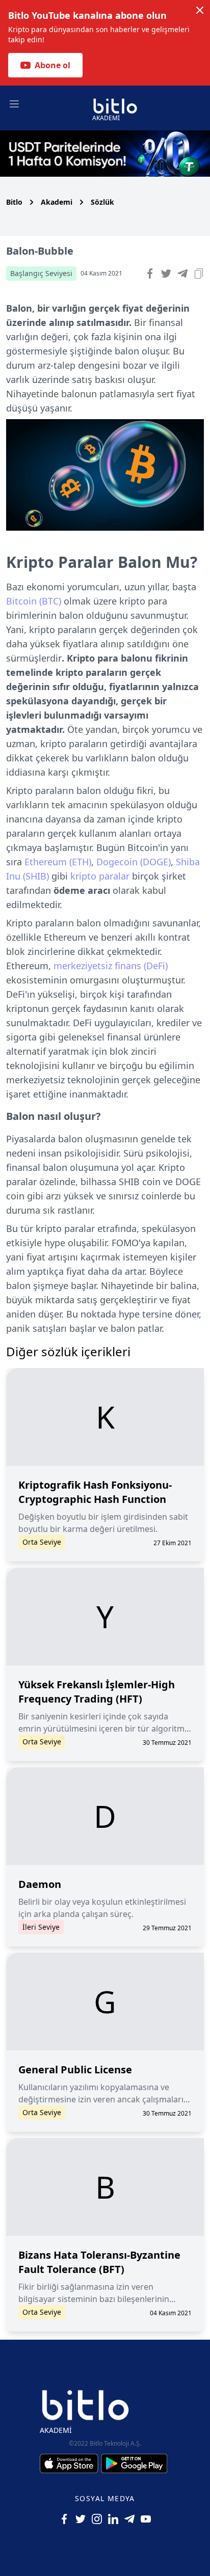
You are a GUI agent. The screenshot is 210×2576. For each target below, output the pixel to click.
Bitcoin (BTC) (34, 601)
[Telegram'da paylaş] (182, 273)
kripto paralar (100, 876)
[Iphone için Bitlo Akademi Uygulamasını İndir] (70, 2463)
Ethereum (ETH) (58, 862)
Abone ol (52, 65)
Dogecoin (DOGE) (134, 862)
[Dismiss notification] (200, 10)
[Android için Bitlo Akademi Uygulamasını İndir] (134, 2463)
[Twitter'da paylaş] (166, 273)
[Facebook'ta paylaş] (150, 273)
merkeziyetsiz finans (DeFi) (111, 966)
